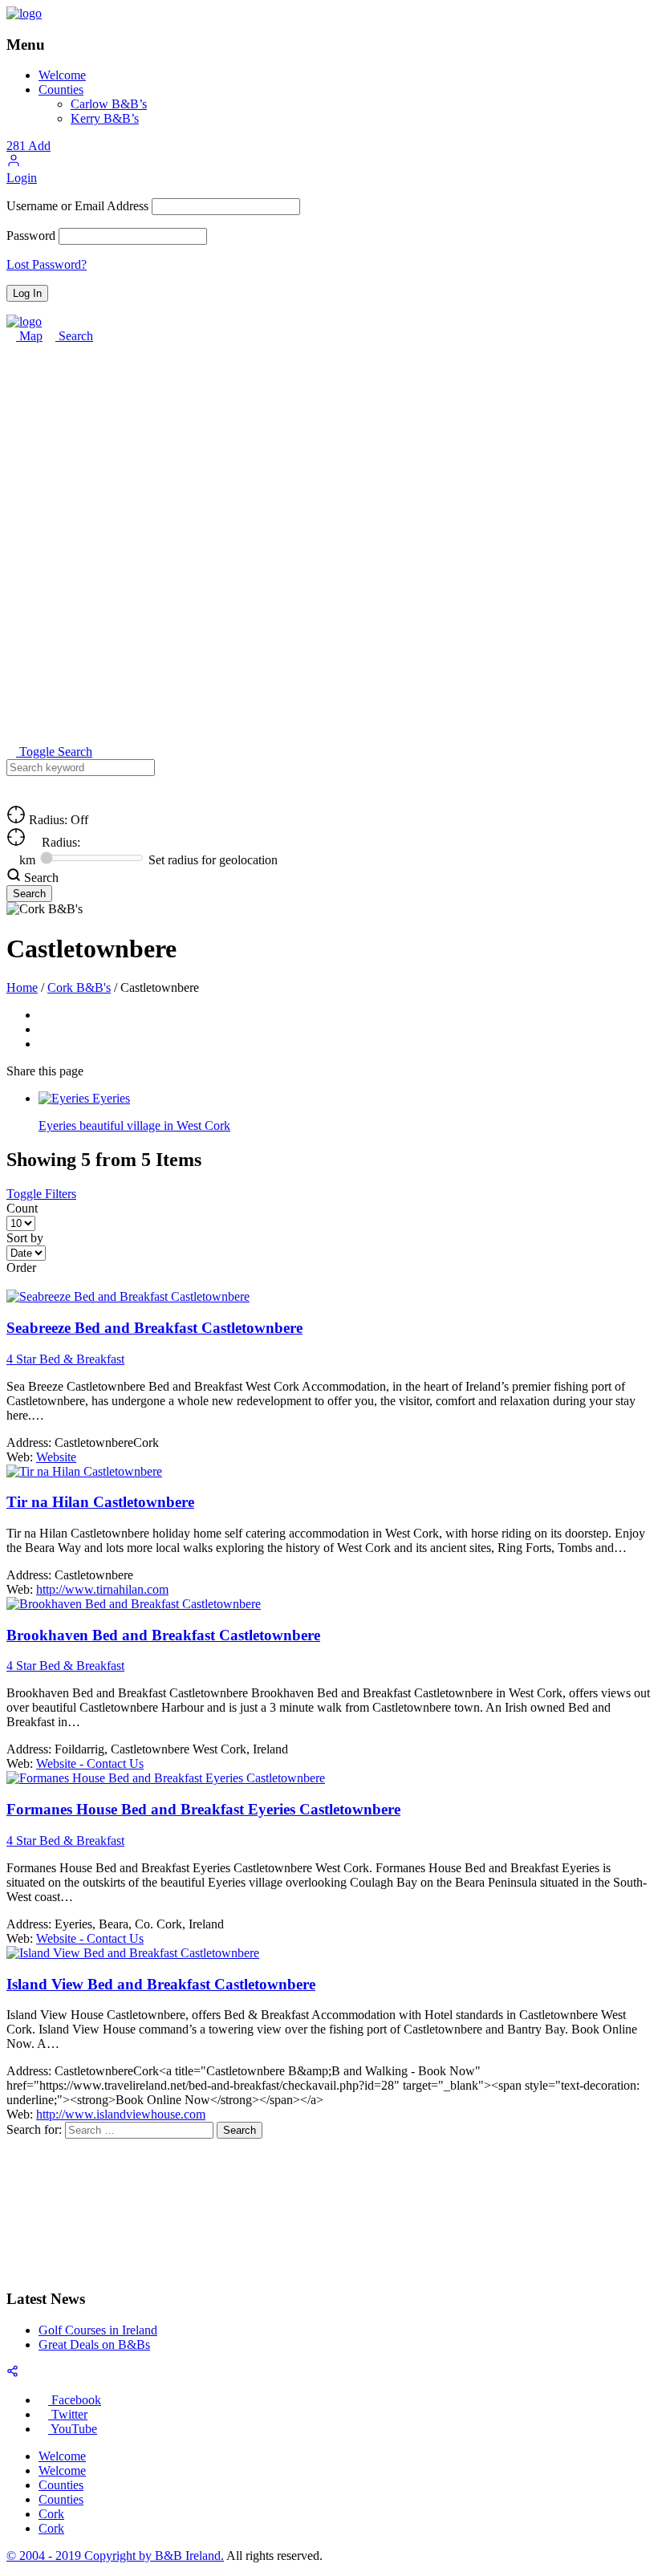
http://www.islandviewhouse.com (121, 2114)
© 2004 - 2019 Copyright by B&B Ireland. (115, 2556)
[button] (14, 163)
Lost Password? (47, 264)
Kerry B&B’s (105, 118)
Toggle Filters (41, 1194)
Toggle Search (54, 752)
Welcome (62, 75)
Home (22, 987)
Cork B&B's (79, 987)
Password (31, 236)
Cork (51, 2514)
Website (56, 1457)
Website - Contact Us (90, 1763)
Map (29, 336)
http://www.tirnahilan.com (102, 1589)
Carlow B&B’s (109, 104)
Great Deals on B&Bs (94, 2344)
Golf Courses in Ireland (98, 2330)
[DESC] (24, 1282)
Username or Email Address (77, 206)
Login (22, 178)
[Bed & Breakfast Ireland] (24, 13)
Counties (61, 89)
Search (74, 336)
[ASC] (11, 1282)
